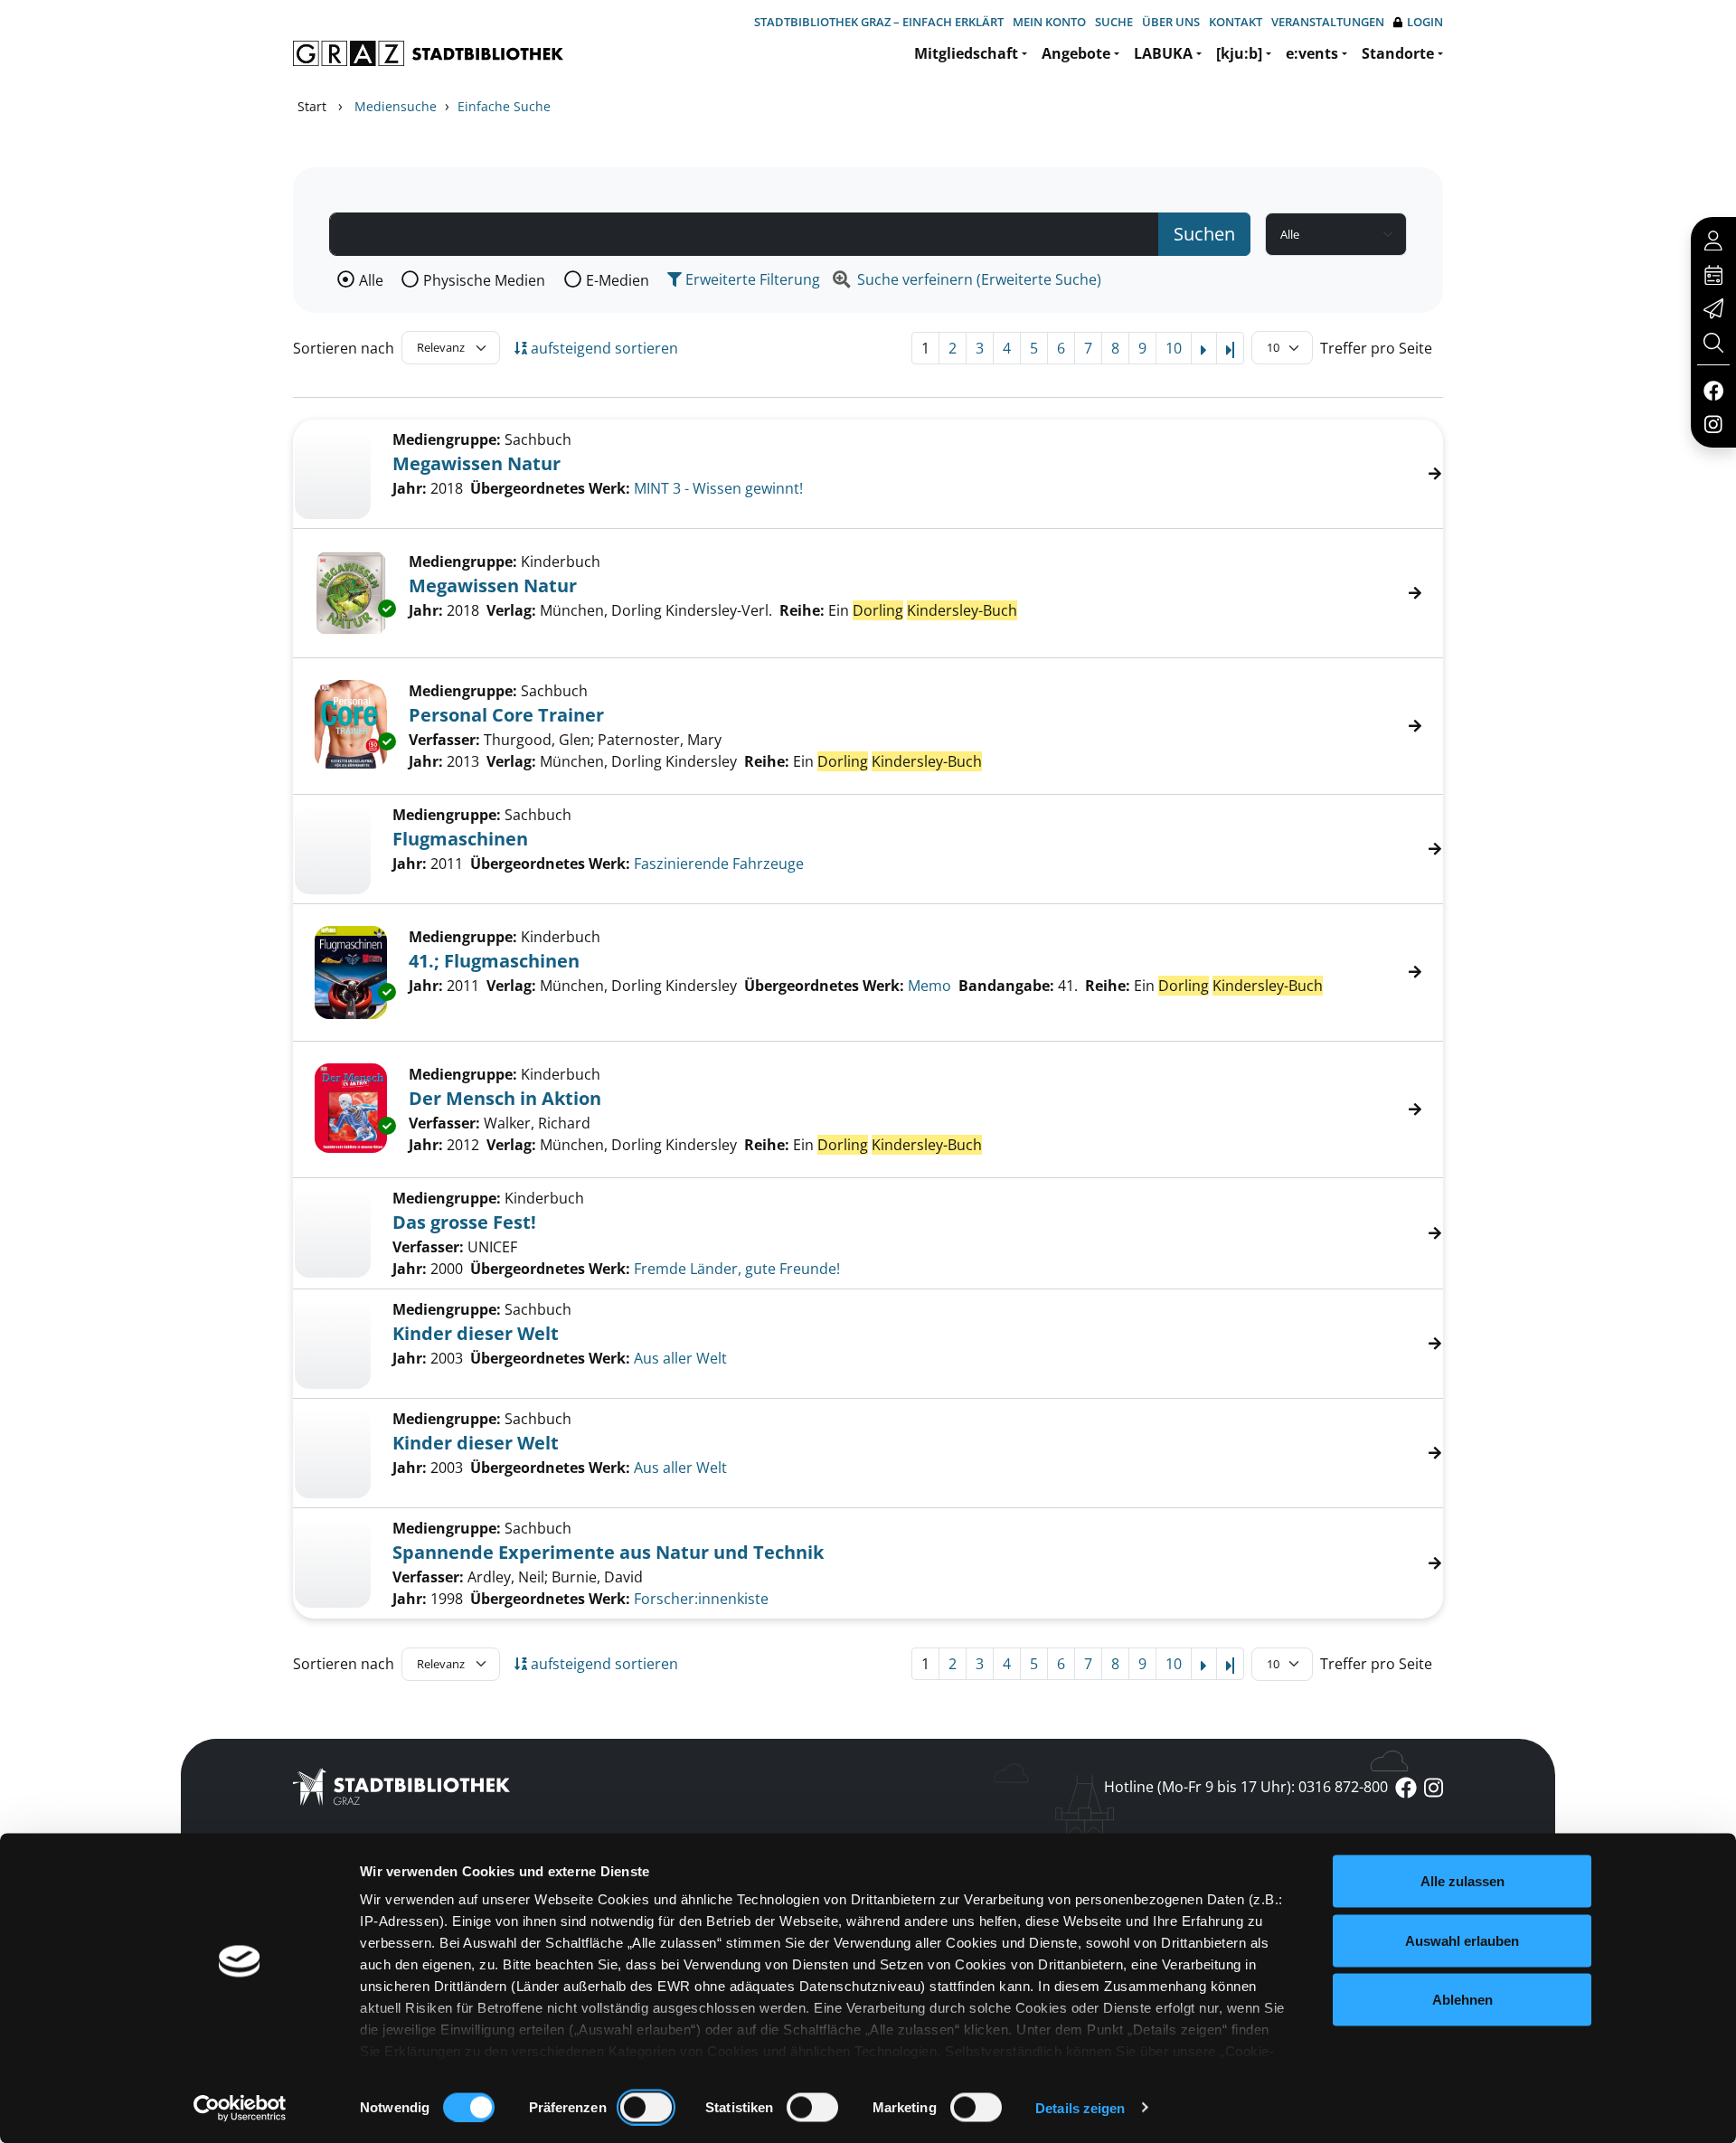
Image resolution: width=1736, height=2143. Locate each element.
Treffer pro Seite (1376, 348)
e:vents (1312, 53)
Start (312, 106)
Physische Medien (484, 280)
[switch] (646, 2107)
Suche (1114, 22)
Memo (929, 986)
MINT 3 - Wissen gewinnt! (718, 488)
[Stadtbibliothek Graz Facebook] (1713, 390)
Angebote (1076, 53)
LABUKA (1163, 53)
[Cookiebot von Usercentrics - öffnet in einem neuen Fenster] (240, 2108)
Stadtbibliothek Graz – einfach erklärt (879, 22)
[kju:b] (1239, 53)
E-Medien (618, 280)
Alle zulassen (1462, 1881)
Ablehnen (1462, 2000)
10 (1174, 348)
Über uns (1171, 22)
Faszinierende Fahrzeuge (719, 864)
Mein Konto (1049, 22)
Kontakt (1236, 22)
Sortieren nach (344, 348)
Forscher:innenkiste (701, 1599)
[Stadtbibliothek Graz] (428, 53)
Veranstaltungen (1328, 22)
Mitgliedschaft (966, 53)
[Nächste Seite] (1204, 348)
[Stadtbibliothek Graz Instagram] (1713, 423)
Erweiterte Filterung (751, 279)
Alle (371, 280)
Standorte (1398, 53)
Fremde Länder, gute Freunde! (737, 1269)
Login (1425, 22)
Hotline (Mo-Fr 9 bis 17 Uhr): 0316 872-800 (1246, 1787)
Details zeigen (1080, 2107)
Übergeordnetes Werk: (550, 488)
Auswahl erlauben (1462, 1940)
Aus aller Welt (680, 1358)
